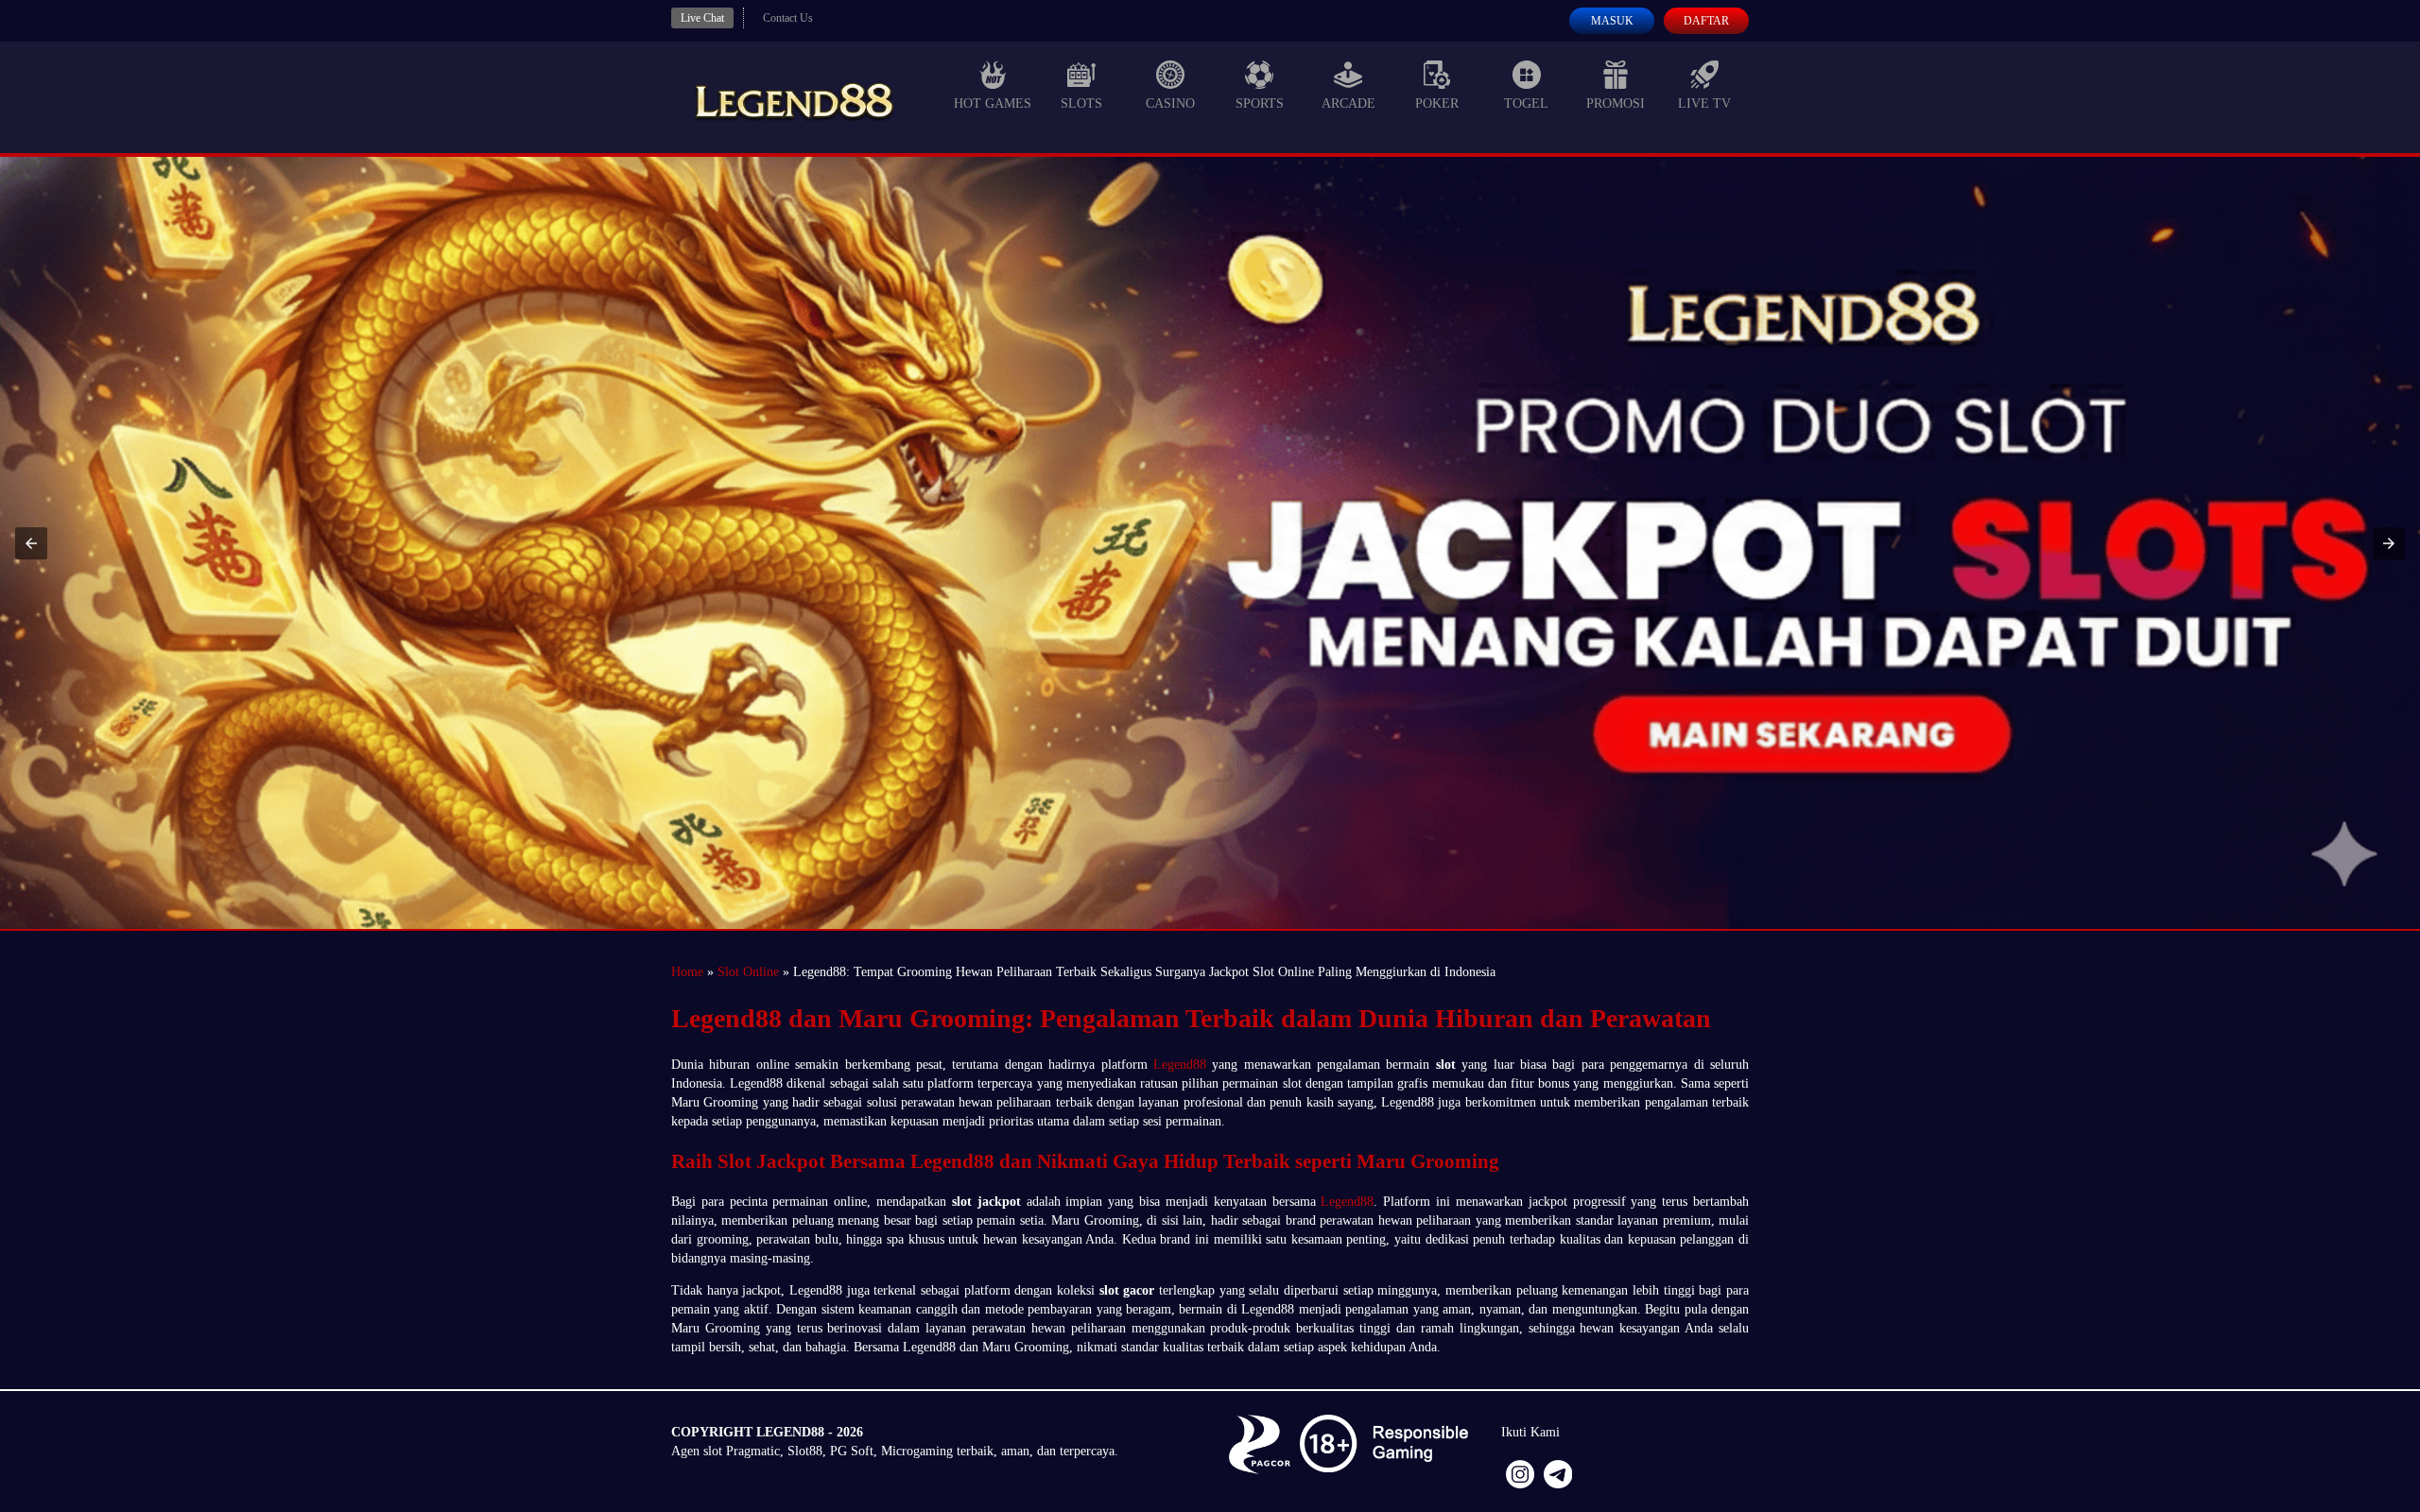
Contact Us (788, 18)
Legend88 (1180, 1065)
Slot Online (748, 972)
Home (687, 972)
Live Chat (702, 18)
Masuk (1612, 21)
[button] (31, 543)
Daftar (1706, 21)
